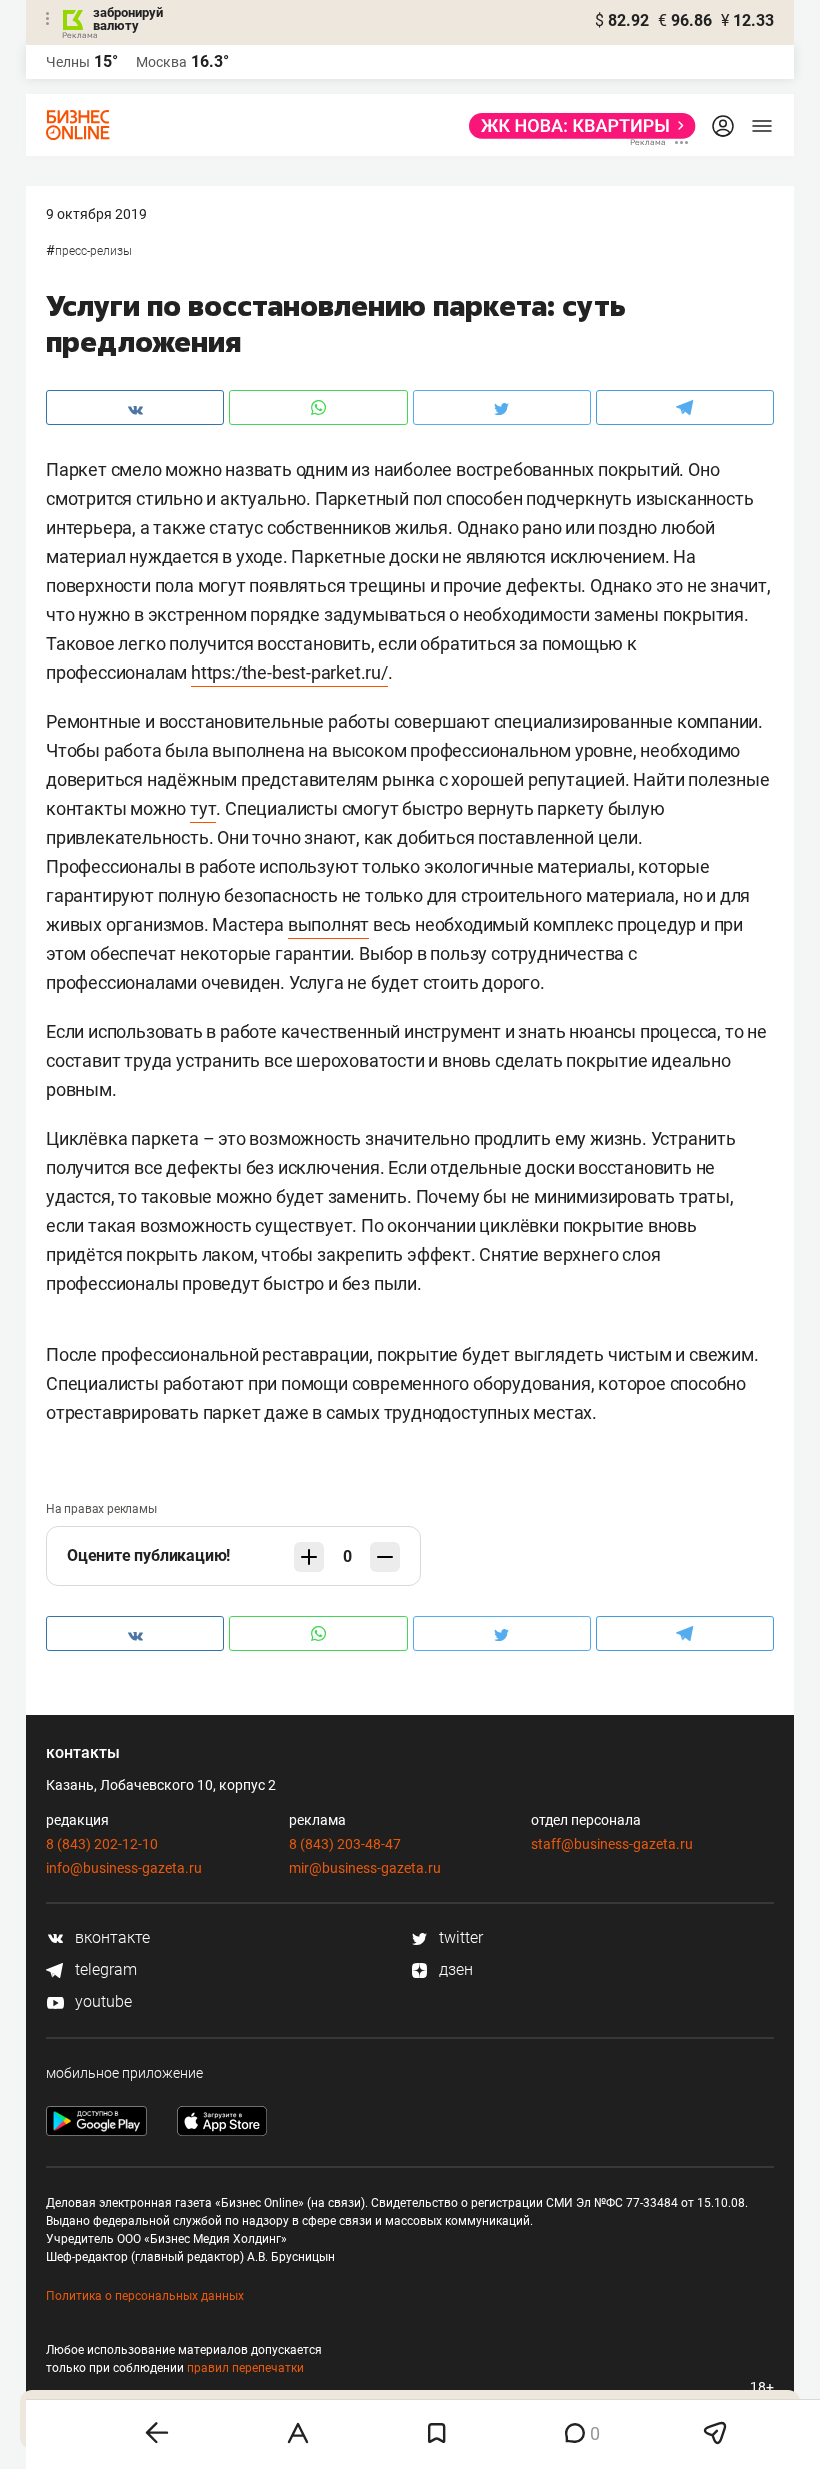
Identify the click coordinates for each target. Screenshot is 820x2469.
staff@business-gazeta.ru (612, 1844)
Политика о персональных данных (145, 2296)
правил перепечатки (245, 2368)
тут (203, 808)
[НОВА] (576, 126)
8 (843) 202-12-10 (102, 1844)
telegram (104, 1969)
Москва (161, 62)
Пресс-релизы (93, 251)
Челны (68, 62)
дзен (454, 1969)
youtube (101, 2001)
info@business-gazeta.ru (124, 1868)
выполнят (328, 924)
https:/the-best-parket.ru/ (289, 672)
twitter (459, 1937)
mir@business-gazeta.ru (365, 1868)
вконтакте (110, 1937)
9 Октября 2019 (96, 214)
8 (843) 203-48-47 (345, 1844)
